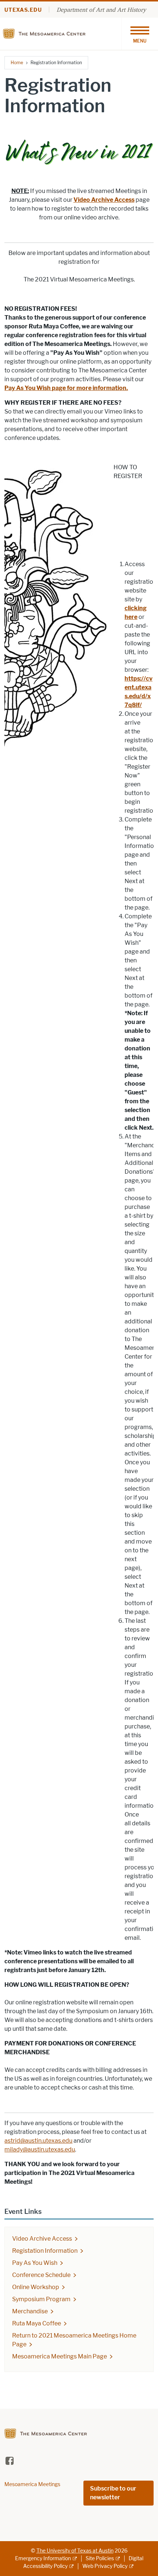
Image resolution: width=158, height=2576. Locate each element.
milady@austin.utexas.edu (40, 2149)
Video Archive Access (104, 200)
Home (17, 63)
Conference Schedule (41, 2275)
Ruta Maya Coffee (37, 2323)
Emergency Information (43, 2559)
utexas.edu (23, 10)
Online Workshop (36, 2287)
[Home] (46, 33)
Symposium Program (41, 2299)
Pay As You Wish (35, 2263)
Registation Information (45, 2251)
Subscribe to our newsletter (113, 2493)
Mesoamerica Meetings (32, 2484)
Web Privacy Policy (105, 2566)
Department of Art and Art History (101, 10)
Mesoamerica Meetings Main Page (60, 2356)
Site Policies (100, 2559)
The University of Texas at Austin (75, 2551)
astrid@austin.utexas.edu (38, 2141)
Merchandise (30, 2311)
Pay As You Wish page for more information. (66, 388)
